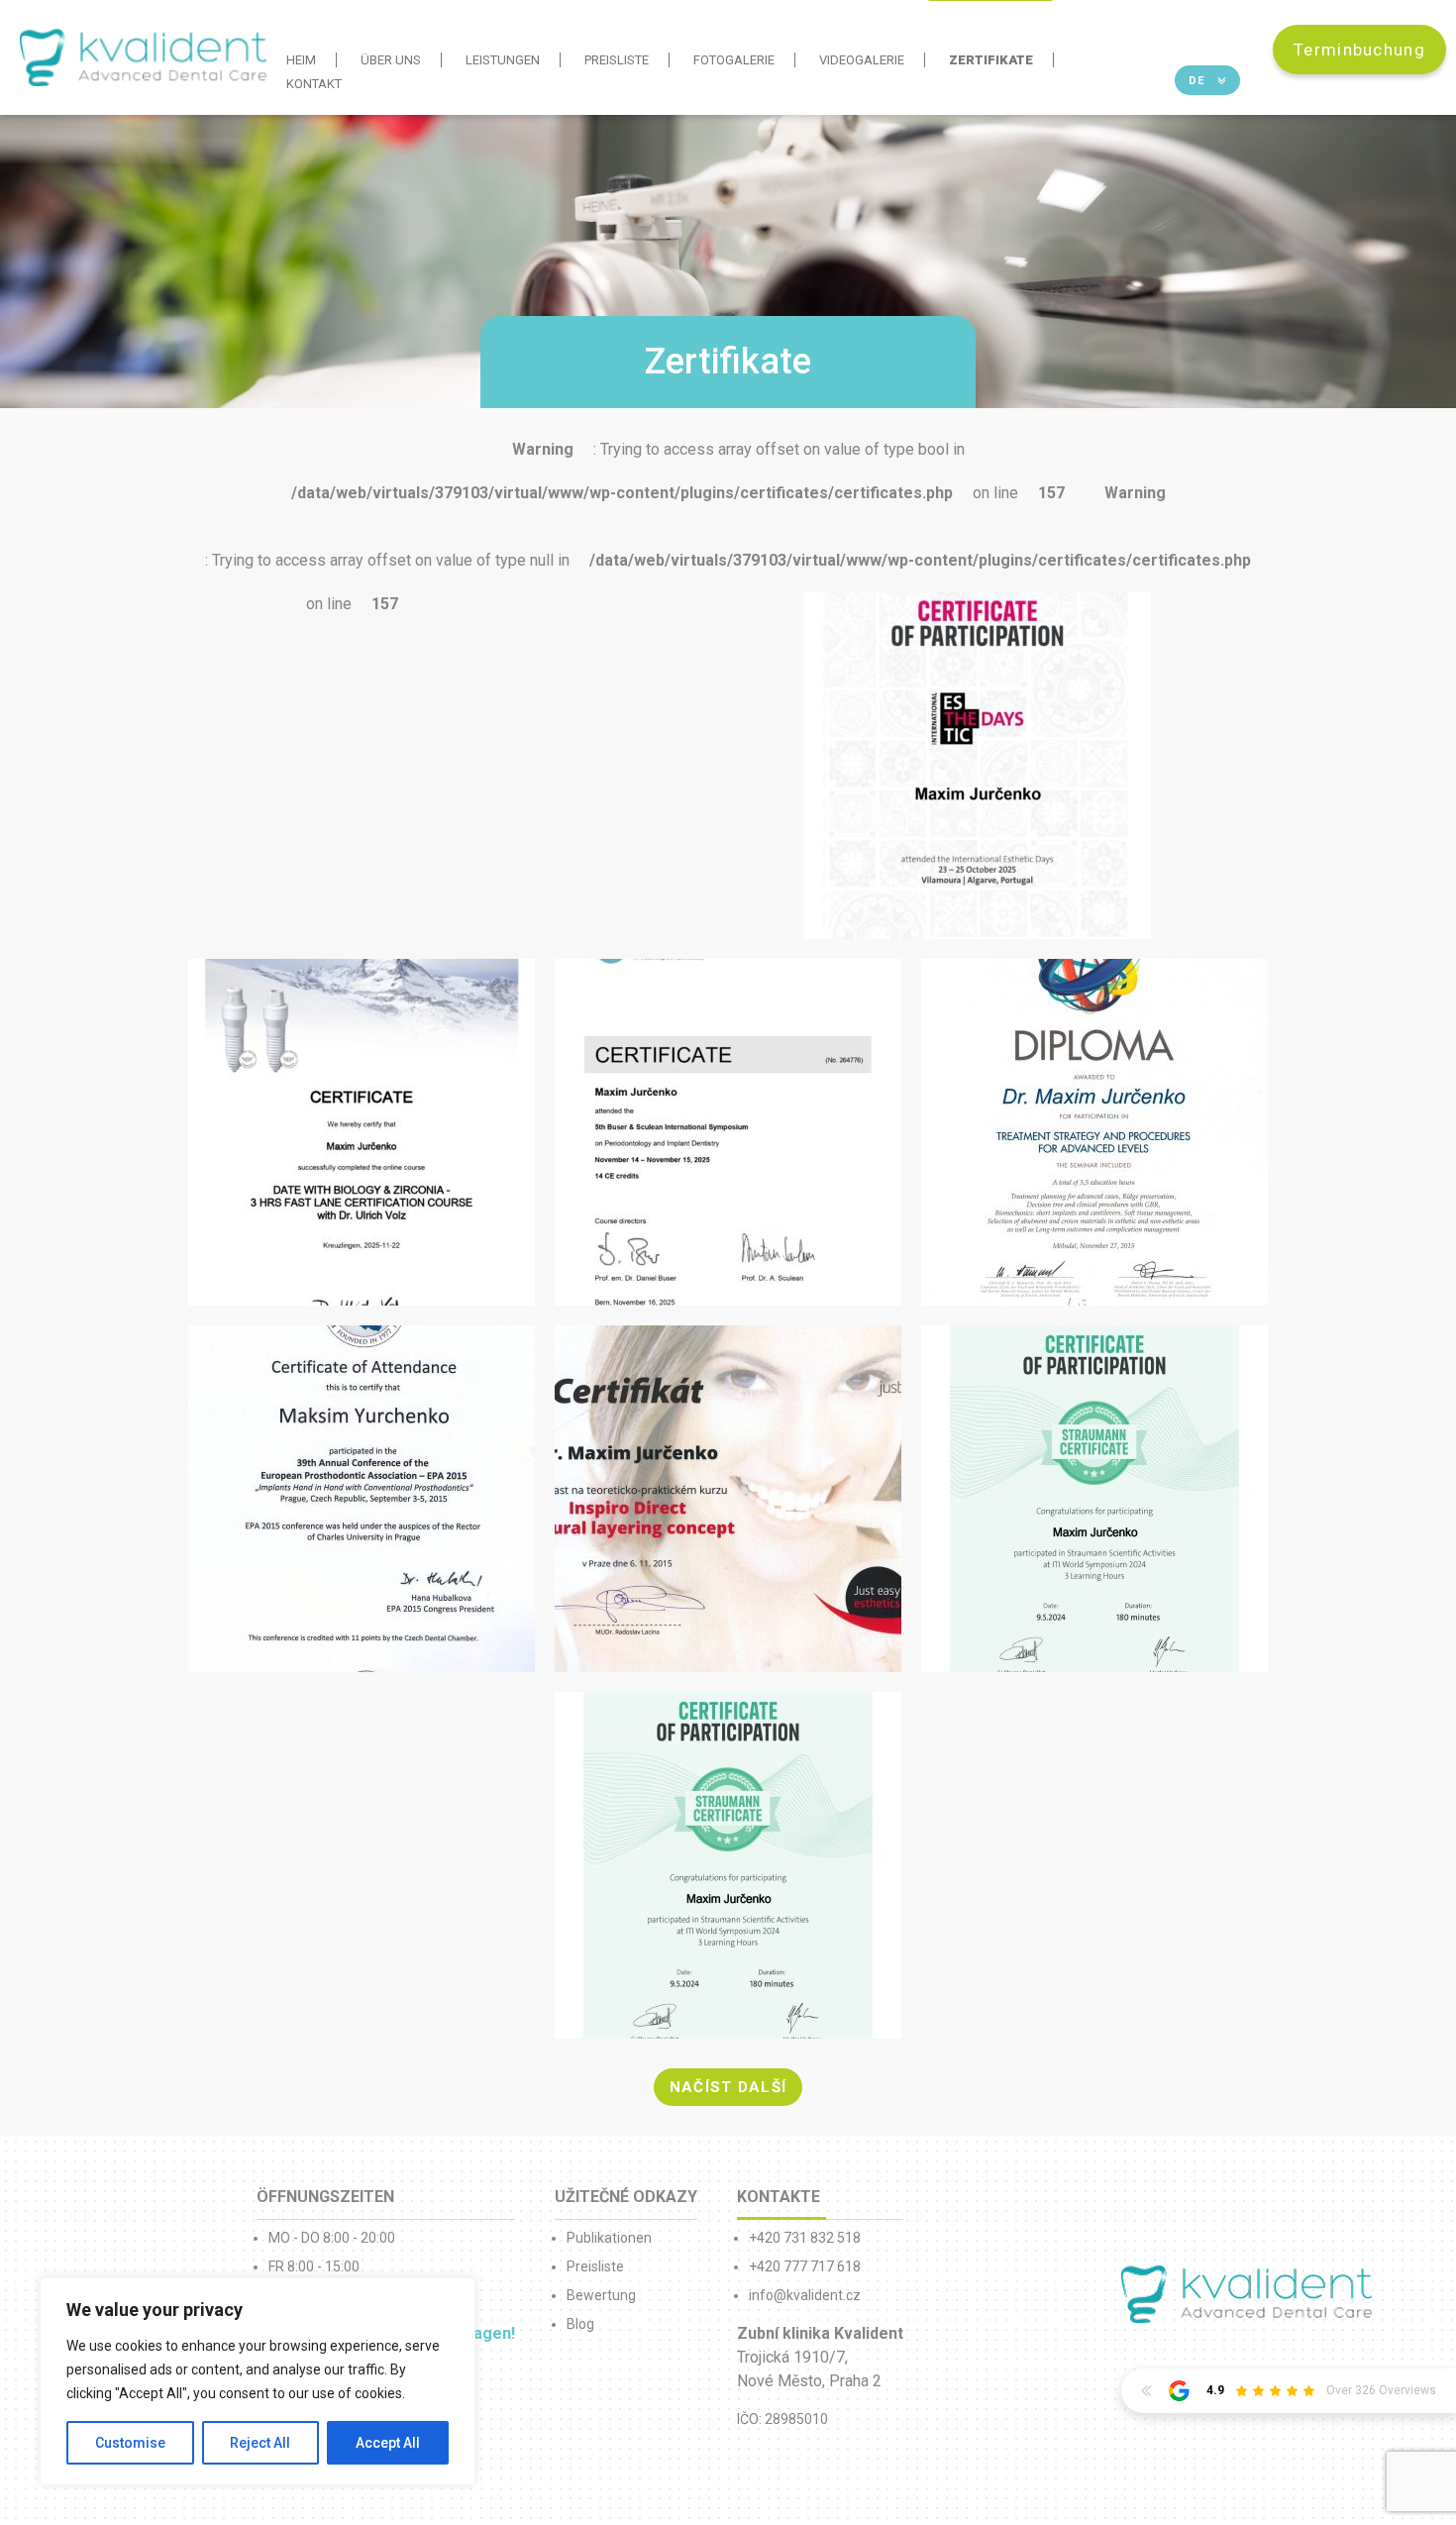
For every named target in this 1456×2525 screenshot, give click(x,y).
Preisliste (617, 60)
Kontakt (314, 84)
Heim (301, 60)
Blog (580, 2324)
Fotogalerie (734, 60)
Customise (130, 2443)
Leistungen (503, 60)
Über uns (391, 60)
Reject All (260, 2443)
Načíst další (728, 2087)
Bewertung (601, 2295)
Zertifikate (991, 60)
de (1199, 81)
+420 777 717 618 (805, 2266)
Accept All (388, 2443)
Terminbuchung (1359, 50)
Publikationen (609, 2238)
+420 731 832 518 (805, 2238)
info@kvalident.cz (805, 2295)
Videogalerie (862, 60)
